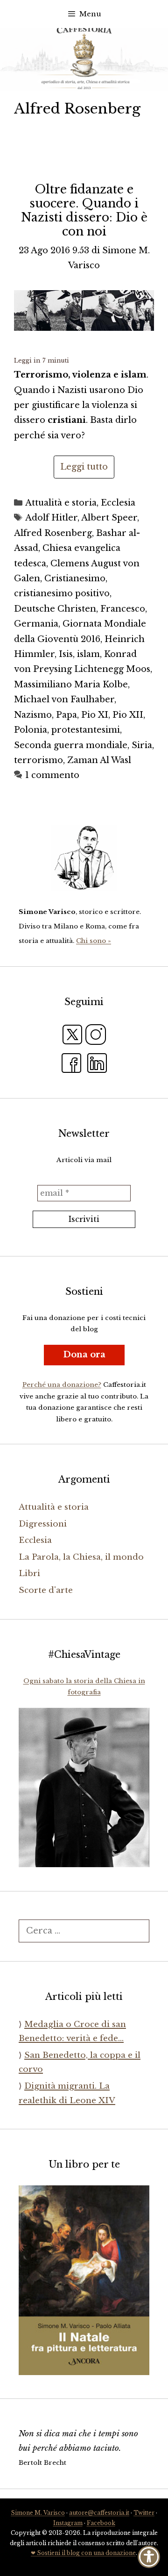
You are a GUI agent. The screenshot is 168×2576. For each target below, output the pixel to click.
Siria (142, 745)
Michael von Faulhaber (64, 699)
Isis (66, 654)
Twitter (144, 2513)
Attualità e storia (61, 503)
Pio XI (95, 715)
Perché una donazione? (62, 1385)
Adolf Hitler (51, 518)
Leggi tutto (84, 467)
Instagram (68, 2523)
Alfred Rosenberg (53, 533)
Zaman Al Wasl (99, 760)
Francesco (123, 609)
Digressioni (43, 1524)
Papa (66, 715)
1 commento (52, 775)
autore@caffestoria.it (99, 2513)
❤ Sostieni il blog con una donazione (83, 2553)
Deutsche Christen (55, 609)
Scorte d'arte (46, 1590)
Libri (29, 1573)
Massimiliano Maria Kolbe (71, 685)
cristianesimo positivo (62, 593)
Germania (36, 624)
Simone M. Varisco (38, 2513)
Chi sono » (94, 941)
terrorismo (38, 760)
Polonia (31, 730)
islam (88, 654)
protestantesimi (86, 730)
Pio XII (128, 715)
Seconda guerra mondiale (71, 745)
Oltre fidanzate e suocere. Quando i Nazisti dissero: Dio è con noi (84, 211)
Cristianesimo (75, 578)
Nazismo (33, 715)
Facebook (101, 2523)
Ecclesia (118, 503)
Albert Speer (109, 518)
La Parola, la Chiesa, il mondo (81, 1557)
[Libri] (84, 858)
